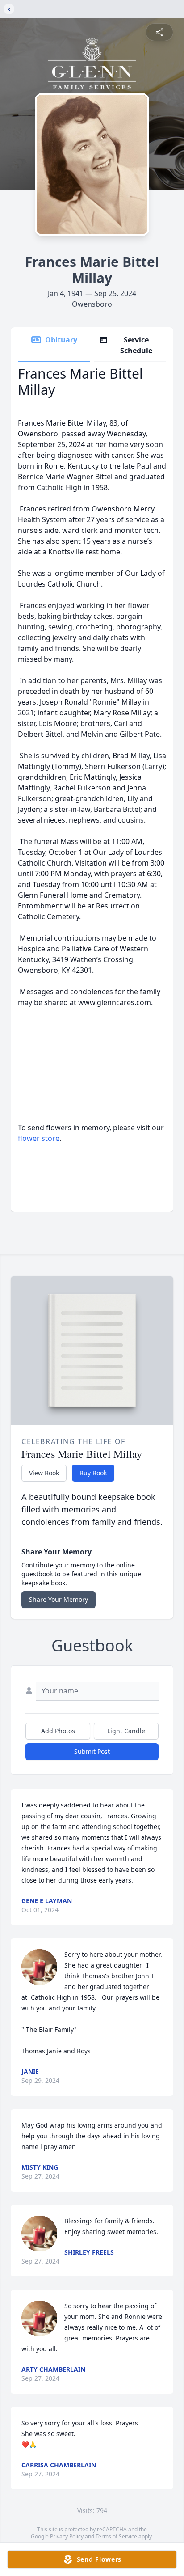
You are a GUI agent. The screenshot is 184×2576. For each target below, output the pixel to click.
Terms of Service (116, 2536)
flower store (39, 1138)
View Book (44, 1473)
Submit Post (92, 1751)
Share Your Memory (59, 1599)
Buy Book (93, 1473)
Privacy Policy (67, 2536)
